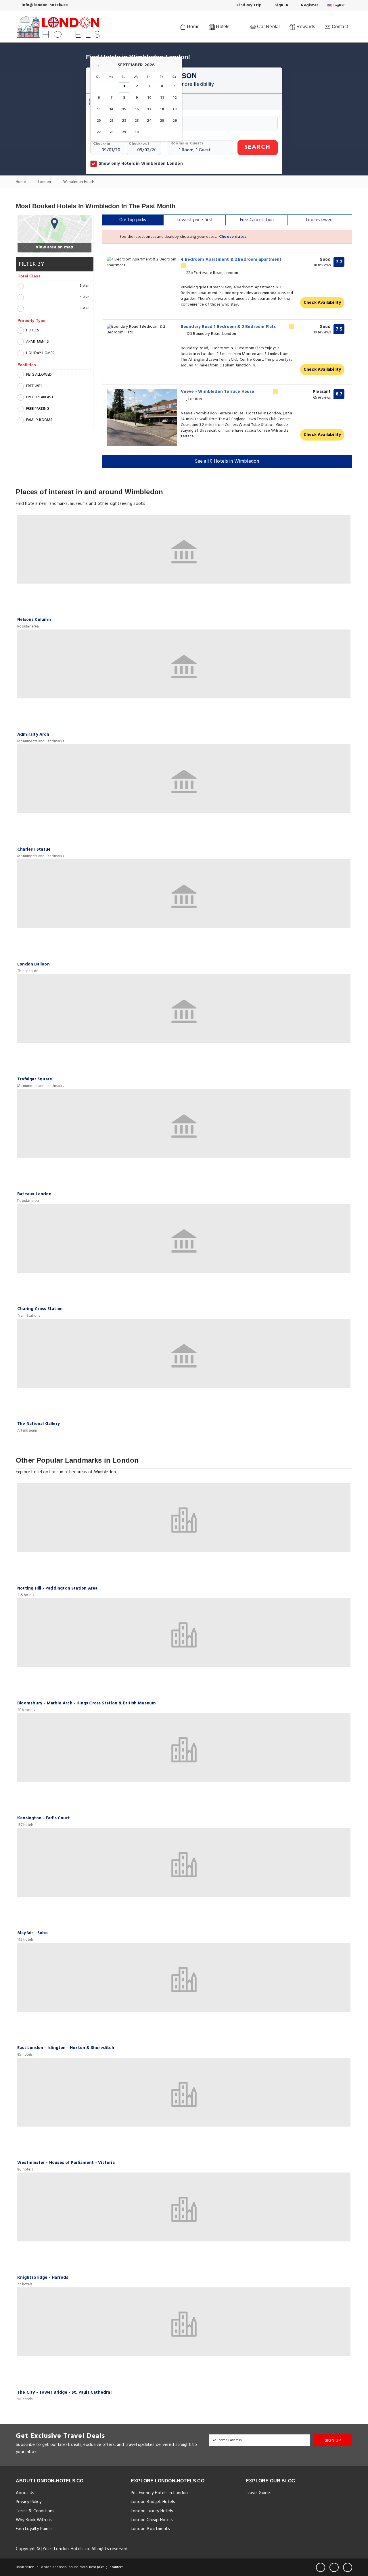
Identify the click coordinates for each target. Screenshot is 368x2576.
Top (319, 220)
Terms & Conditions (35, 2511)
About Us (25, 2493)
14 (111, 109)
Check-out (139, 144)
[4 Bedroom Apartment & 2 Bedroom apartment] (142, 262)
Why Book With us (34, 2520)
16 (137, 109)
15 (124, 109)
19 (175, 109)
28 (111, 132)
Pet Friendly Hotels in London (159, 2493)
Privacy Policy (29, 2502)
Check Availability (322, 303)
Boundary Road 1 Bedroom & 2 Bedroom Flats (229, 327)
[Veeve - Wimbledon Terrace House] (142, 418)
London (45, 182)
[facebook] (321, 2567)
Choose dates (233, 237)
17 (149, 109)
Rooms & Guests (187, 143)
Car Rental (268, 27)
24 (149, 121)
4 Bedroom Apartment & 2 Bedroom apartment (232, 260)
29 (124, 132)
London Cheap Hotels (152, 2520)
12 (175, 98)
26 (175, 121)
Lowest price (195, 220)
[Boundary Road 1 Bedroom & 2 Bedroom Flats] (142, 330)
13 (99, 109)
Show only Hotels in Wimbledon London (141, 164)
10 (149, 98)
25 (162, 121)
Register (309, 5)
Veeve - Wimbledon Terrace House (218, 392)
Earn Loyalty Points (34, 2529)
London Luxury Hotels (152, 2511)
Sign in (281, 5)
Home (193, 27)
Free (257, 220)
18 (162, 109)
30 (137, 132)
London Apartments (150, 2529)
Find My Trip (249, 5)
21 (111, 121)
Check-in (102, 144)
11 (162, 98)
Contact (339, 27)
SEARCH (257, 147)
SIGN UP (333, 2440)
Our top (133, 220)
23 (137, 121)
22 (124, 121)
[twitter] (334, 2567)
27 (99, 132)
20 (99, 121)
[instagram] (348, 2567)
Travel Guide (258, 2493)
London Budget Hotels (153, 2502)
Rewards (305, 27)
